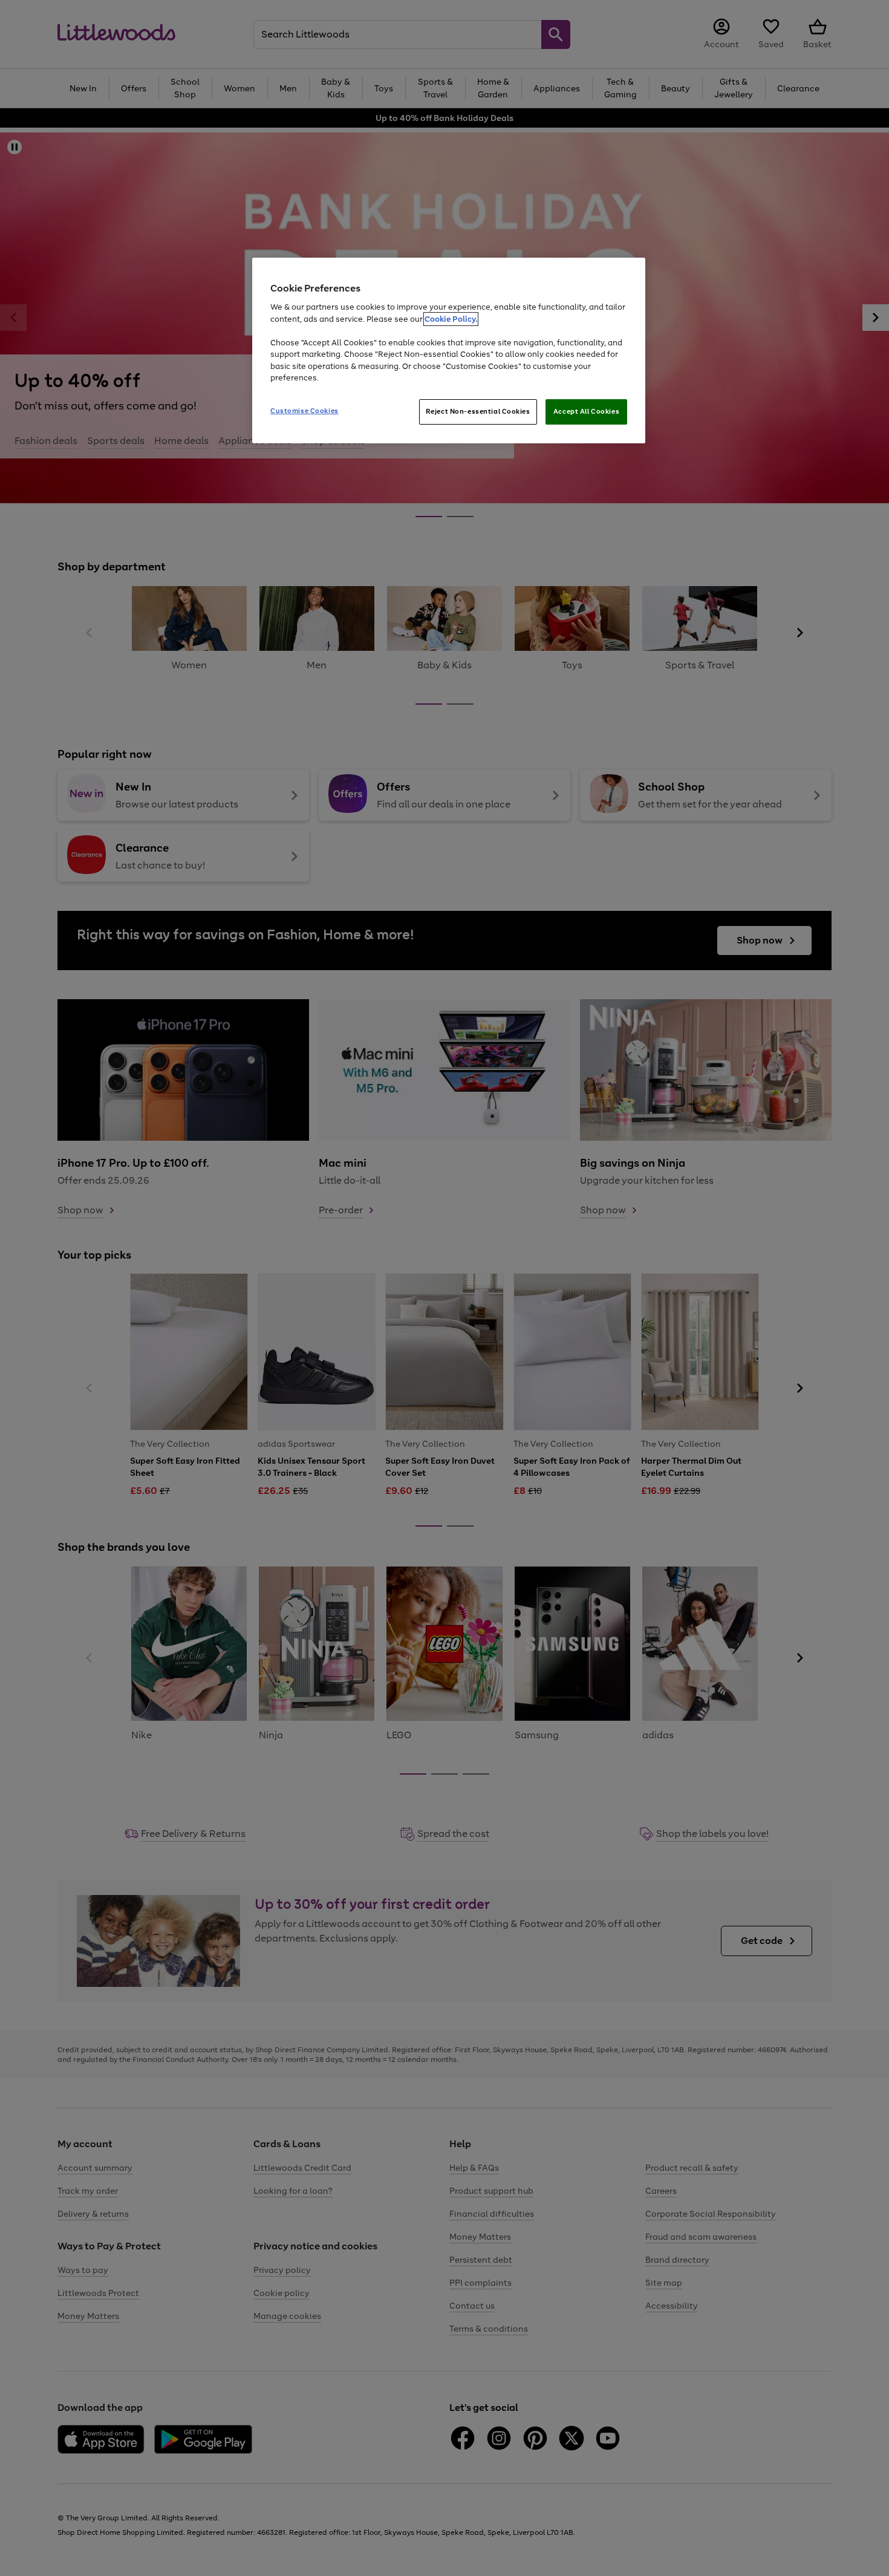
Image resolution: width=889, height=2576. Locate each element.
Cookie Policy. (451, 319)
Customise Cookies (304, 411)
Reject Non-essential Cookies (478, 411)
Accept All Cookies (586, 411)
